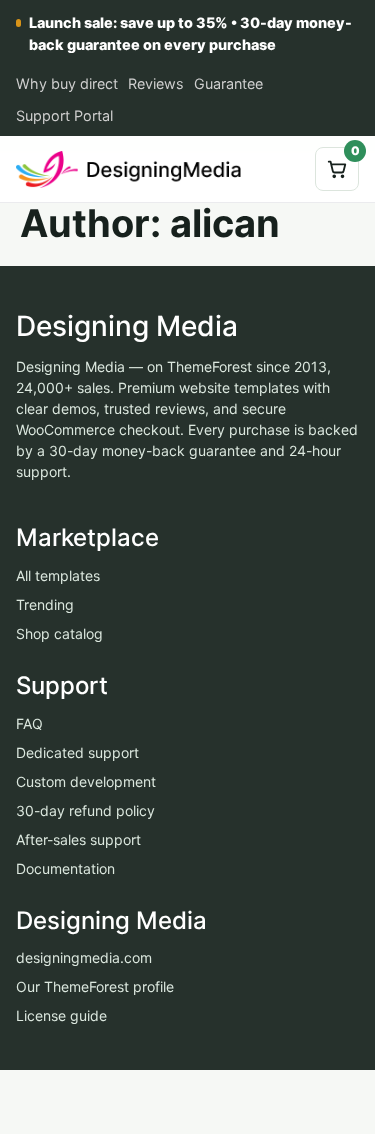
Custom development (86, 780)
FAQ (29, 722)
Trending (45, 604)
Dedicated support (77, 751)
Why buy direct (67, 83)
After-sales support (78, 838)
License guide (61, 1015)
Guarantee (228, 83)
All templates (58, 575)
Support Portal (64, 115)
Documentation (65, 867)
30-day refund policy (85, 809)
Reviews (156, 83)
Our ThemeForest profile (95, 986)
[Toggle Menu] (284, 169)
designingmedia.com (84, 957)
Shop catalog (59, 633)
